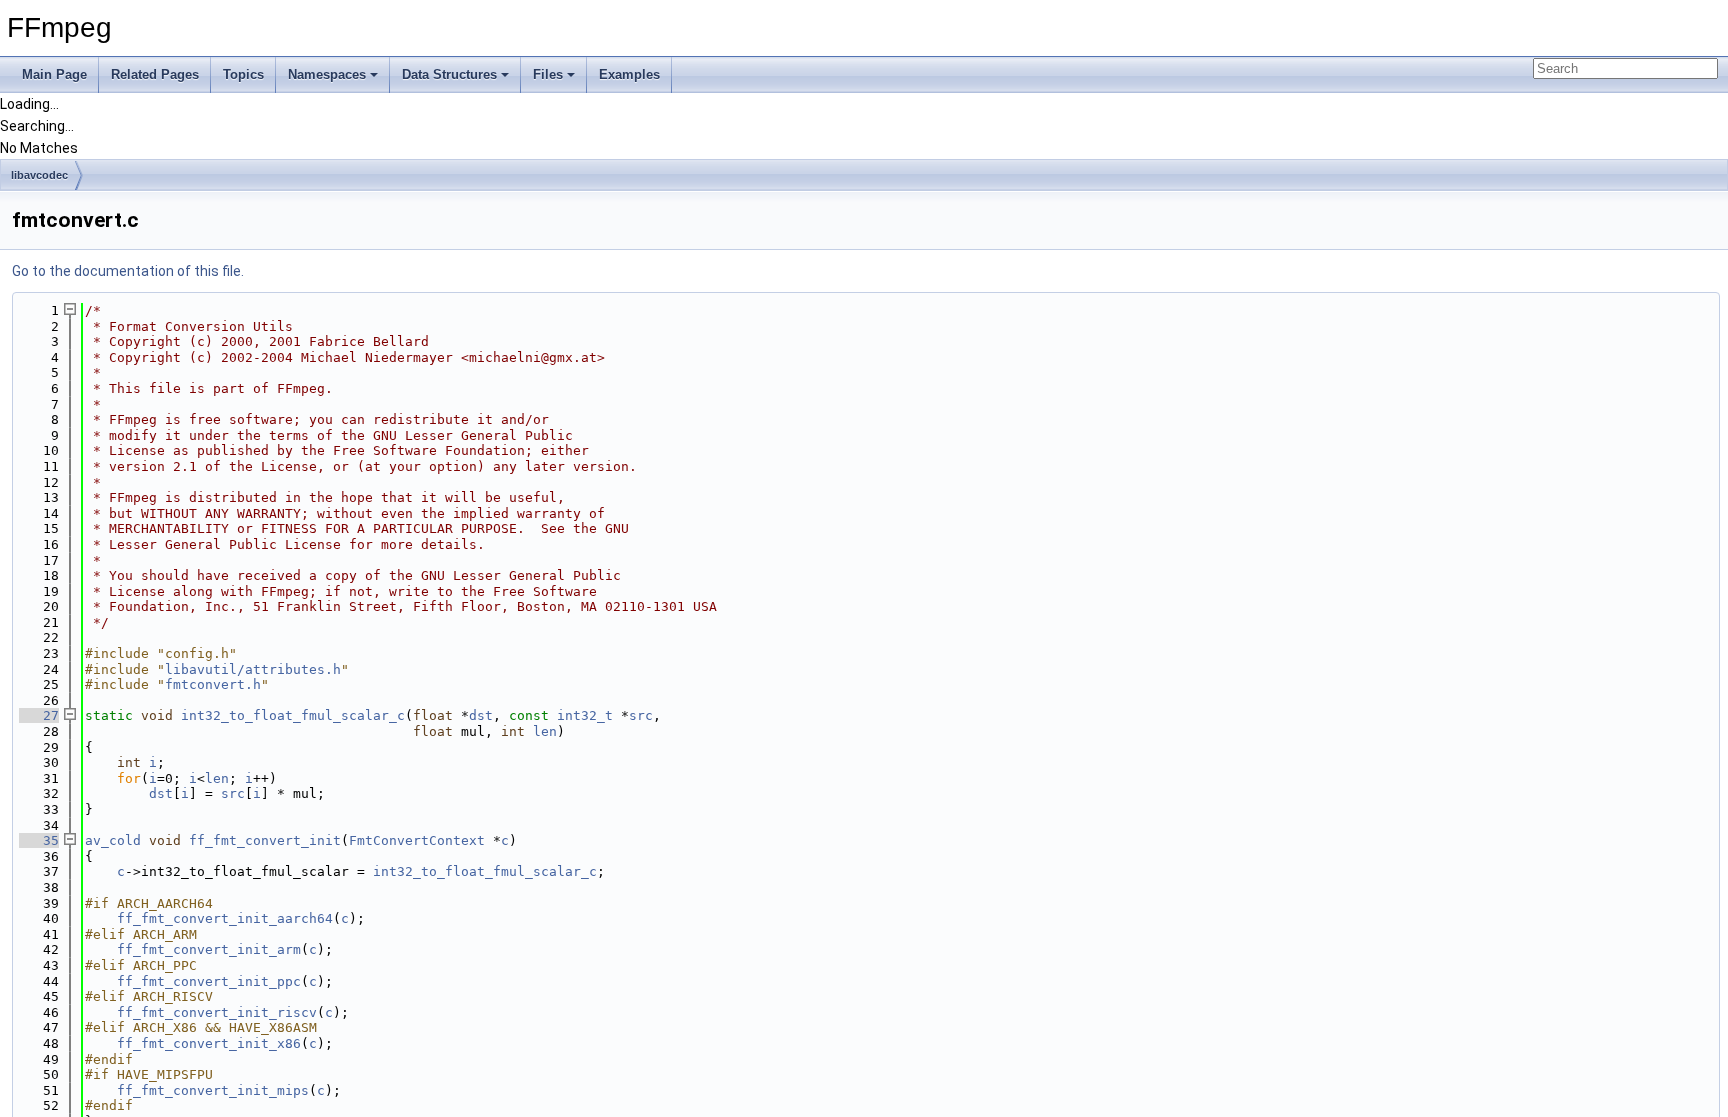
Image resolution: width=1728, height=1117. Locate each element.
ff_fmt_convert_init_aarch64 (225, 918)
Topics (243, 74)
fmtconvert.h (213, 684)
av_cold (113, 840)
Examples (629, 74)
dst (481, 715)
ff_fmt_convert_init (265, 840)
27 (39, 715)
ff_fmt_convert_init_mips (213, 1090)
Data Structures (449, 74)
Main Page (54, 74)
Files (548, 74)
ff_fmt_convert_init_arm (209, 949)
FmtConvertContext (417, 840)
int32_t (585, 715)
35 (39, 840)
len (545, 731)
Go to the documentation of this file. (128, 271)
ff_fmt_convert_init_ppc (209, 981)
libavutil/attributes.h (253, 669)
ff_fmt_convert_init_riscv (217, 1012)
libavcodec (39, 175)
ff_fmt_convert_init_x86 (209, 1043)
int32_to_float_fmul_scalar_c (293, 715)
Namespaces (327, 74)
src (641, 715)
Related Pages (155, 74)
